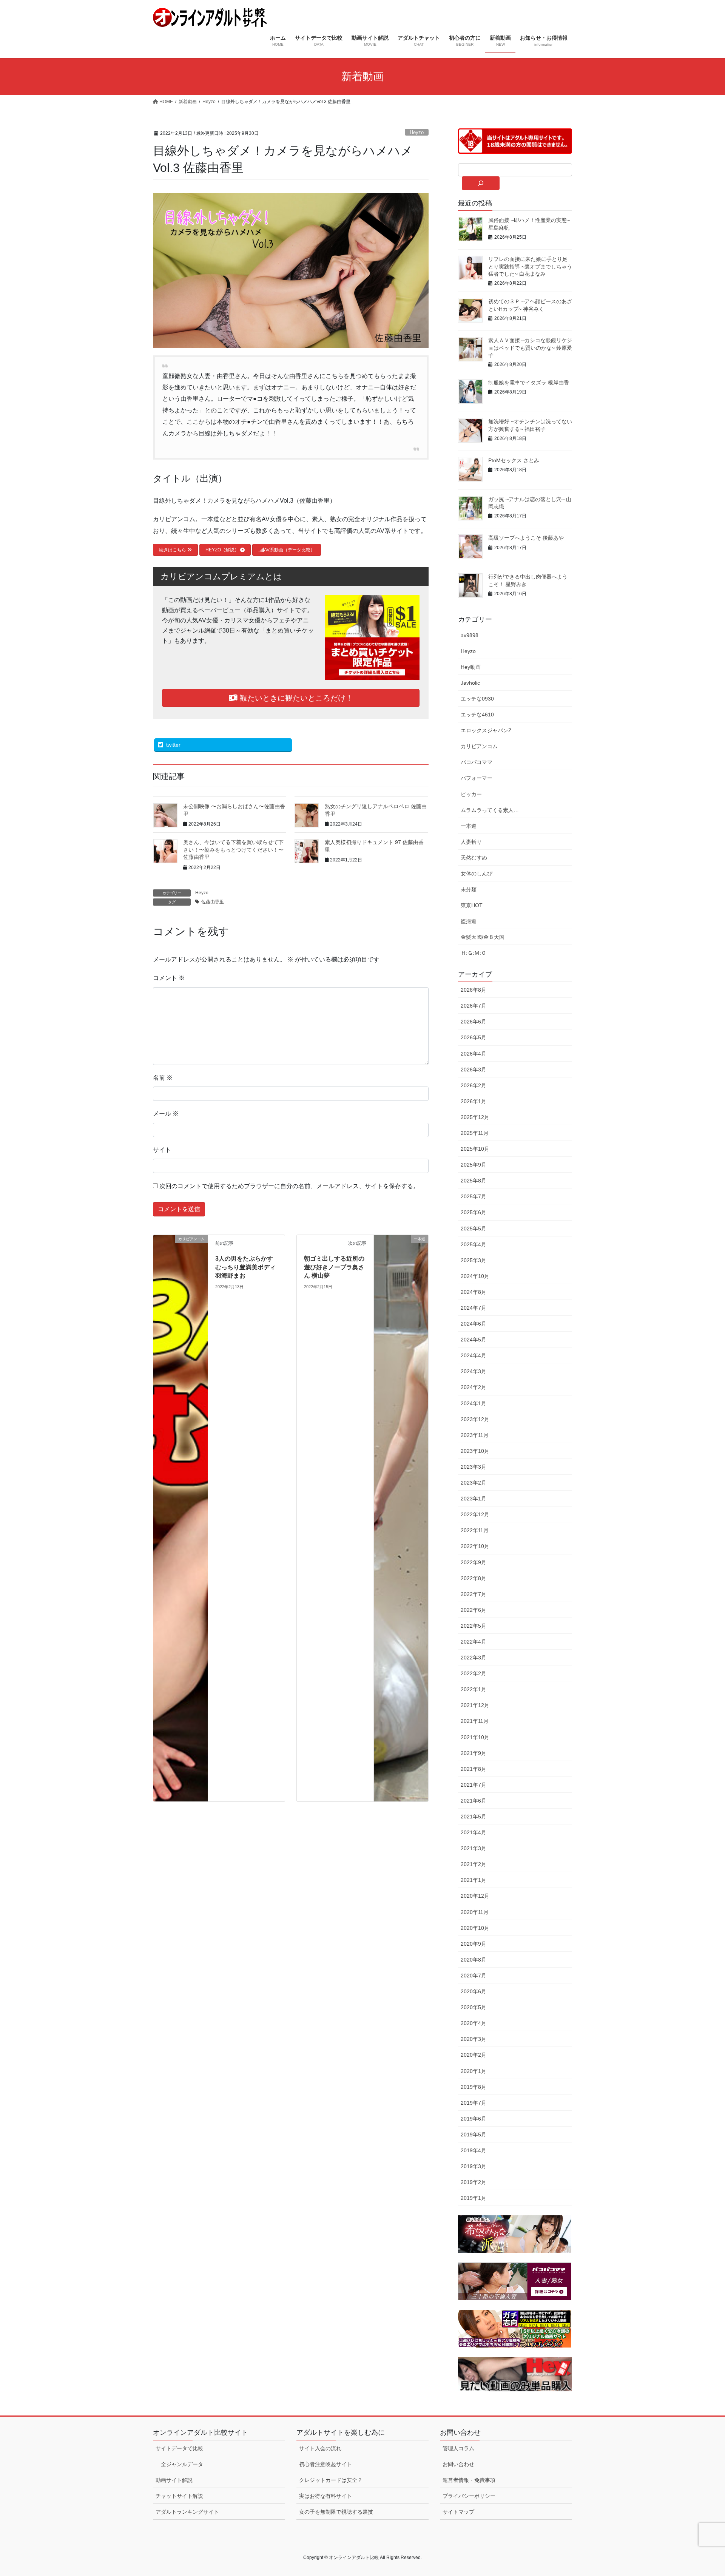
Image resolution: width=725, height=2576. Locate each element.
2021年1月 (474, 1880)
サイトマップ (458, 2512)
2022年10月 (475, 1546)
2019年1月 (474, 2198)
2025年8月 (474, 1181)
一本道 (469, 826)
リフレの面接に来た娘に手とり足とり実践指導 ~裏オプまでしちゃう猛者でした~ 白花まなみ (530, 266)
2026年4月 (474, 1054)
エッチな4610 (477, 715)
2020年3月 (474, 2039)
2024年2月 (474, 1387)
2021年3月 (474, 1848)
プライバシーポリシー (469, 2496)
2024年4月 (474, 1355)
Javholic (470, 683)
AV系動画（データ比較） (289, 550)
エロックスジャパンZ (486, 730)
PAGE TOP (702, 2492)
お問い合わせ (458, 2464)
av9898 (470, 635)
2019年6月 (474, 2119)
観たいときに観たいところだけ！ (295, 698)
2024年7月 (474, 1308)
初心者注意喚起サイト (325, 2464)
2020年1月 (474, 2071)
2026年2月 (474, 1085)
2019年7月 (474, 2103)
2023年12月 (475, 1419)
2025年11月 (475, 1133)
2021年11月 (475, 1721)
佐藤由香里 (213, 902)
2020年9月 (474, 1944)
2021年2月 (474, 1864)
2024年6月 (474, 1324)
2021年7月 (474, 1785)
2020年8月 (474, 1960)
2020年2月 (474, 2055)
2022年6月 (474, 1610)
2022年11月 (475, 1530)
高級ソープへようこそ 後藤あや (526, 538)
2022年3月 (474, 1658)
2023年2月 (474, 1483)
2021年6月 (474, 1801)
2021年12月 (475, 1705)
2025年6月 (474, 1212)
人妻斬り (471, 842)
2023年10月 (475, 1451)
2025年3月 (474, 1260)
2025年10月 (475, 1149)
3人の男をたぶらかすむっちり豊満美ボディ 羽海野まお (245, 1267)
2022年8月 (474, 1578)
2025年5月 (474, 1229)
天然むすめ (474, 858)
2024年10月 (475, 1276)
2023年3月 (474, 1467)
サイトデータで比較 (179, 2448)
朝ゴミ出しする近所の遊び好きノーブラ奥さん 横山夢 (334, 1267)
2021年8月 (474, 1769)
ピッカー (471, 794)
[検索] (481, 183)
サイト (162, 1150)
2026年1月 (474, 1101)
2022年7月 (474, 1594)
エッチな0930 (477, 699)
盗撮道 (469, 921)
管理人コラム (458, 2448)
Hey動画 (471, 667)
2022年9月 (474, 1562)
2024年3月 (474, 1371)
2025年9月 (474, 1165)
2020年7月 (474, 1976)
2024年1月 (474, 1403)
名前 (163, 1078)
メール (166, 1114)
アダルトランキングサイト (187, 2512)
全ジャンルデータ (182, 2464)
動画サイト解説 (174, 2480)
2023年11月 (475, 1435)
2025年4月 (474, 1244)
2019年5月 (474, 2135)
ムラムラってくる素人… (490, 810)
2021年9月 (474, 1753)
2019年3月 (474, 2166)
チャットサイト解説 (179, 2496)
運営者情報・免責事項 (469, 2480)
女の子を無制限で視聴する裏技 (336, 2512)
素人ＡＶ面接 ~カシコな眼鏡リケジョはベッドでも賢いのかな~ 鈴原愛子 (530, 348)
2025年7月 (474, 1196)
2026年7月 (474, 1006)
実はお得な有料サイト (325, 2496)
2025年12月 (475, 1117)
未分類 (469, 889)
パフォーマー (477, 778)
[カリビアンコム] (180, 1518)
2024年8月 (474, 1292)
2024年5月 (474, 1340)
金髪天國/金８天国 (483, 937)
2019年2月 (474, 2182)
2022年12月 (475, 1514)
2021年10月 (475, 1737)
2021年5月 (474, 1817)
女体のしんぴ (477, 874)
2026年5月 (474, 1037)
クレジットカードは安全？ (331, 2480)
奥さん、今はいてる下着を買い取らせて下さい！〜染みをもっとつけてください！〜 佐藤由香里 (233, 850)
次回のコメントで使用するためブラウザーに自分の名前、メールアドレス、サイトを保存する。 (289, 1186)
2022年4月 (474, 1642)
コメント (169, 978)
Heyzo (417, 132)
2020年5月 (474, 2007)
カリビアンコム (479, 746)
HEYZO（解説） (223, 550)
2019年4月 (474, 2150)
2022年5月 (474, 1626)
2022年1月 (474, 1689)
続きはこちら (173, 550)
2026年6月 (474, 1022)
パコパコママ (477, 762)
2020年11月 (475, 1912)
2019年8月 (474, 2087)
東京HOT (472, 905)
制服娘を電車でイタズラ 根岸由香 (529, 383)
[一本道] (401, 1518)
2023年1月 (474, 1499)
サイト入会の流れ (320, 2448)
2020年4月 (474, 2023)
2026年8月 (474, 990)
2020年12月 (475, 1896)
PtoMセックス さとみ (514, 460)
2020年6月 (474, 1991)
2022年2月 (474, 1673)
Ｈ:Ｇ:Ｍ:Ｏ (474, 953)
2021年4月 (474, 1832)
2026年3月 (474, 1070)
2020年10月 (475, 1928)
